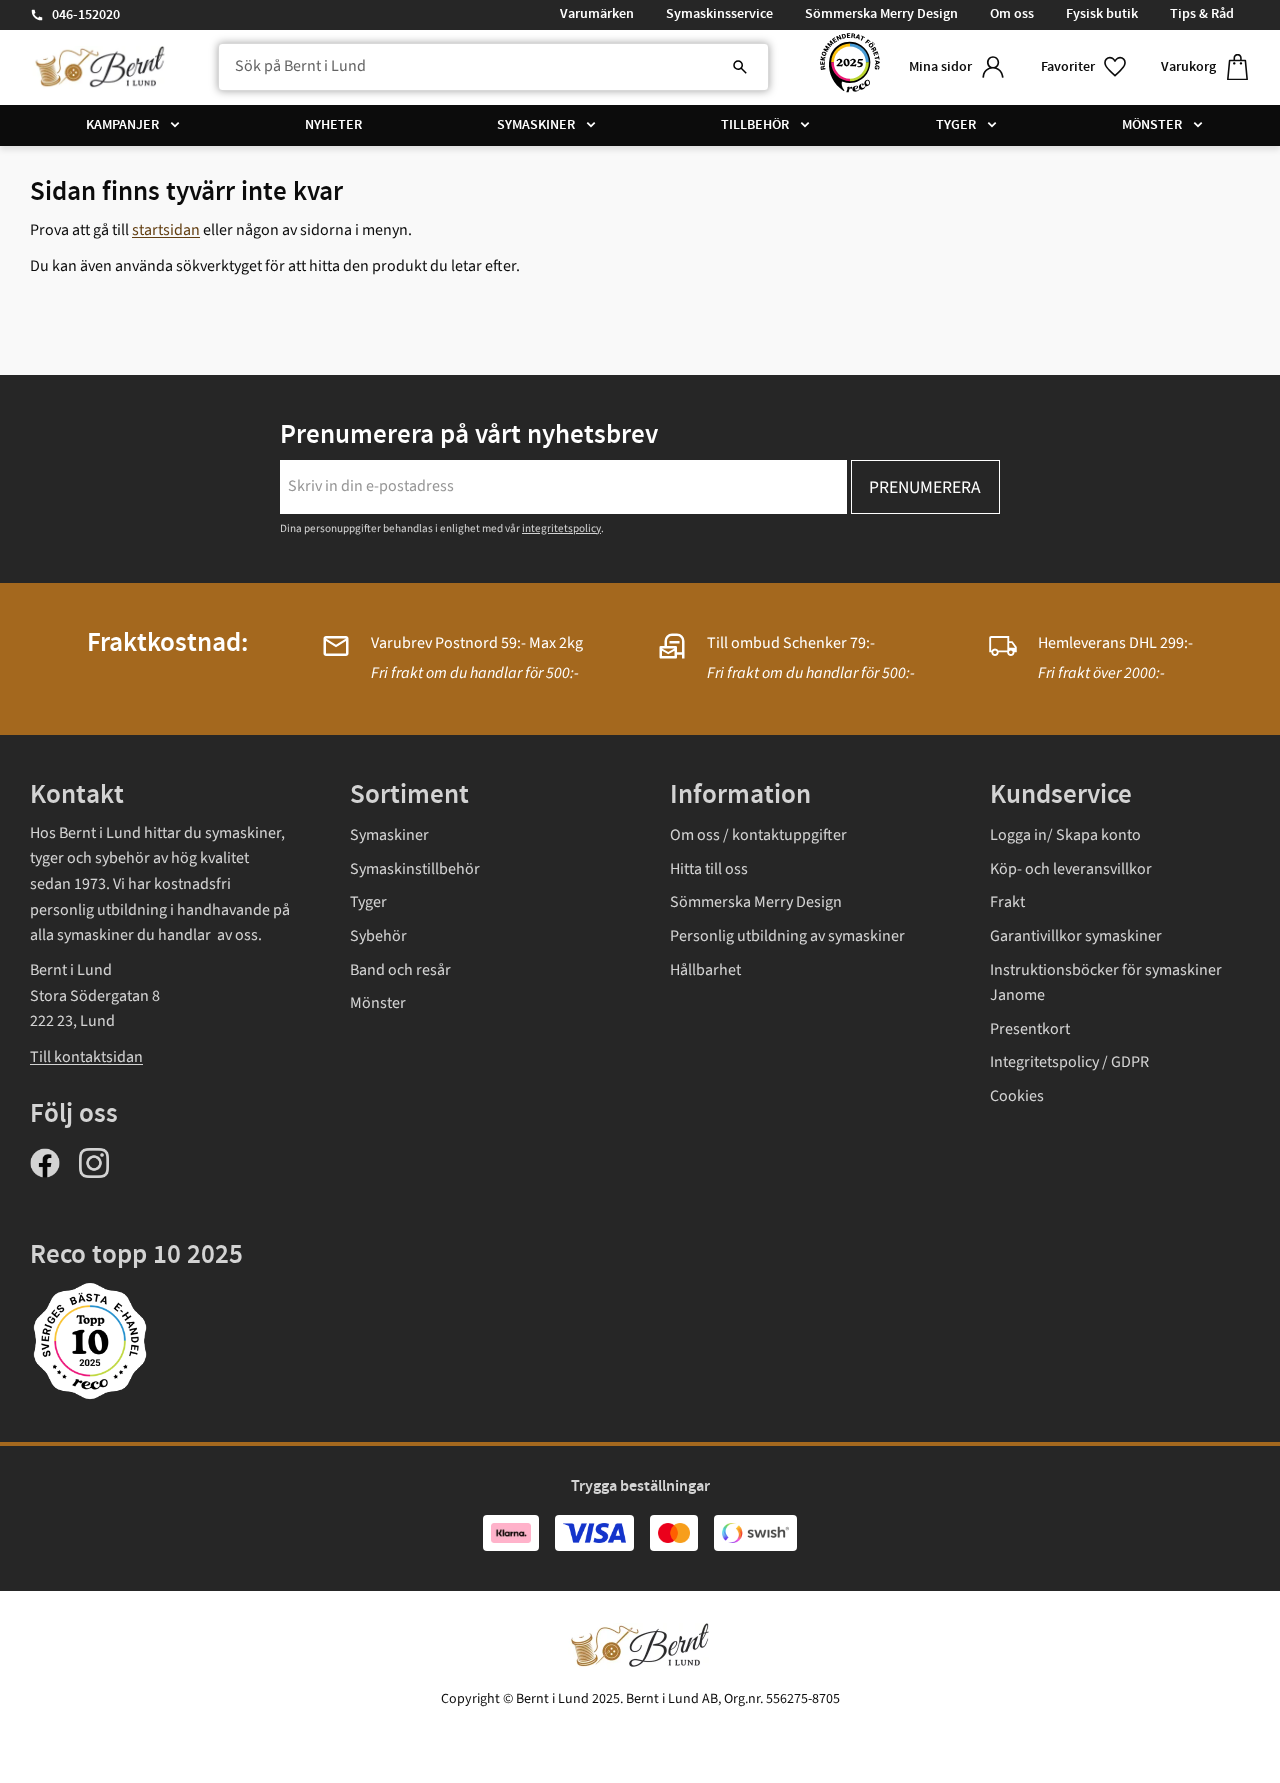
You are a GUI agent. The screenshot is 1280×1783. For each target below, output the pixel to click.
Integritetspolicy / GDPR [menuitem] (1069, 1062)
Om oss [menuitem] (1012, 14)
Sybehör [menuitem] (378, 936)
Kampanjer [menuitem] (122, 125)
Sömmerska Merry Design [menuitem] (881, 14)
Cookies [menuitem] (1017, 1096)
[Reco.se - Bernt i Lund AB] (850, 67)
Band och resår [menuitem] (400, 970)
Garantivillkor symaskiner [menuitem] (1076, 936)
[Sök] (740, 67)
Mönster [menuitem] (1152, 125)
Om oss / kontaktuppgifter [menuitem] (758, 835)
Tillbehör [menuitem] (755, 125)
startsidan (166, 230)
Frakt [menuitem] (1007, 902)
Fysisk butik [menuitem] (1102, 14)
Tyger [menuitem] (956, 125)
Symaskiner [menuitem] (536, 125)
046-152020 (86, 15)
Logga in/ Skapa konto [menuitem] (1065, 835)
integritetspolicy (561, 528)
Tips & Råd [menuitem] (1202, 14)
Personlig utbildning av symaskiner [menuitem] (787, 936)
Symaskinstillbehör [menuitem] (415, 869)
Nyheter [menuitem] (333, 125)
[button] (1085, 67)
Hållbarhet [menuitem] (705, 970)
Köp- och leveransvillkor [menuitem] (1071, 869)
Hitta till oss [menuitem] (709, 869)
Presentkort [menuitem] (1030, 1029)
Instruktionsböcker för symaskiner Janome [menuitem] (1106, 983)
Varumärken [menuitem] (597, 14)
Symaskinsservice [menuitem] (719, 14)
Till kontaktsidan (86, 1057)
